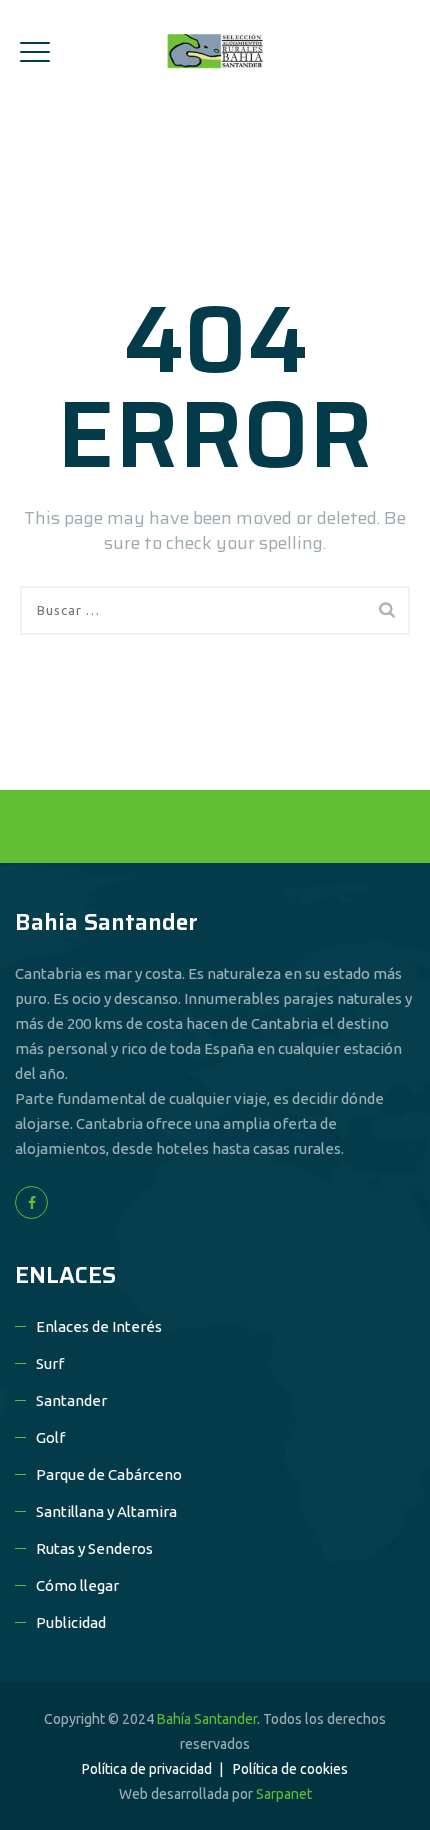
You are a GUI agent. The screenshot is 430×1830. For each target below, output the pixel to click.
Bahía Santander (207, 1719)
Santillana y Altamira (106, 1511)
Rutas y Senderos (94, 1548)
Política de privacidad (147, 1769)
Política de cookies (290, 1769)
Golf (50, 1437)
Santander (71, 1400)
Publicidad (71, 1622)
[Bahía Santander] (214, 51)
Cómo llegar (77, 1585)
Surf (50, 1363)
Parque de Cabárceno (109, 1474)
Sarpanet (284, 1794)
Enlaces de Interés (99, 1326)
